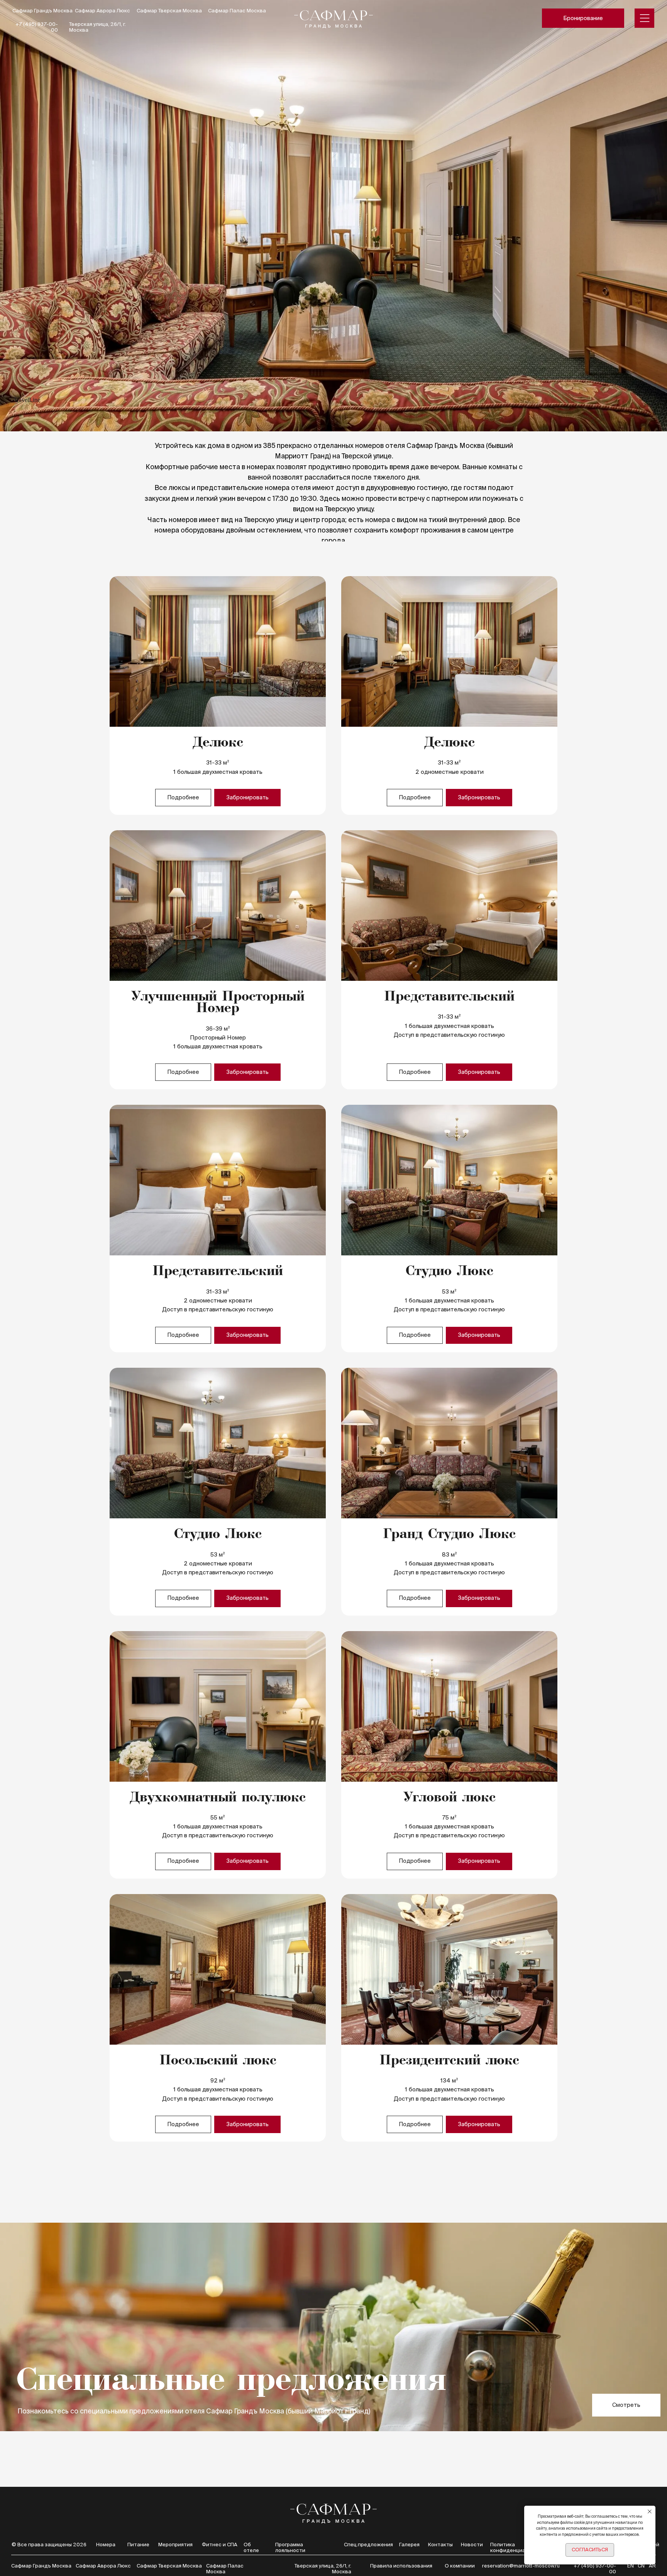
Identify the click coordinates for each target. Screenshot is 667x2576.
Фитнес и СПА (220, 2545)
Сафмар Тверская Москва (169, 11)
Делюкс (218, 743)
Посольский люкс (218, 2061)
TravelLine (27, 400)
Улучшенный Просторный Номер (218, 1003)
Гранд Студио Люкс (449, 1535)
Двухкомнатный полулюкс (218, 1798)
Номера (106, 2545)
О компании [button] (460, 2566)
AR (652, 2566)
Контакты (440, 2545)
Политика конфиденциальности (518, 2547)
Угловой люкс (449, 1798)
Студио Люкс (449, 1272)
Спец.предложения (368, 2545)
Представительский (449, 997)
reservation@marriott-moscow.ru (521, 2566)
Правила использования (401, 2566)
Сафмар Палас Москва (237, 11)
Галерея (409, 2545)
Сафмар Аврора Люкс (102, 11)
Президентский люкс (449, 2061)
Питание (138, 2545)
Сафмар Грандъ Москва (42, 11)
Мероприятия (175, 2545)
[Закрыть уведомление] (650, 2512)
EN (631, 2566)
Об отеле (251, 2547)
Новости (472, 2545)
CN (641, 2566)
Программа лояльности (290, 2547)
